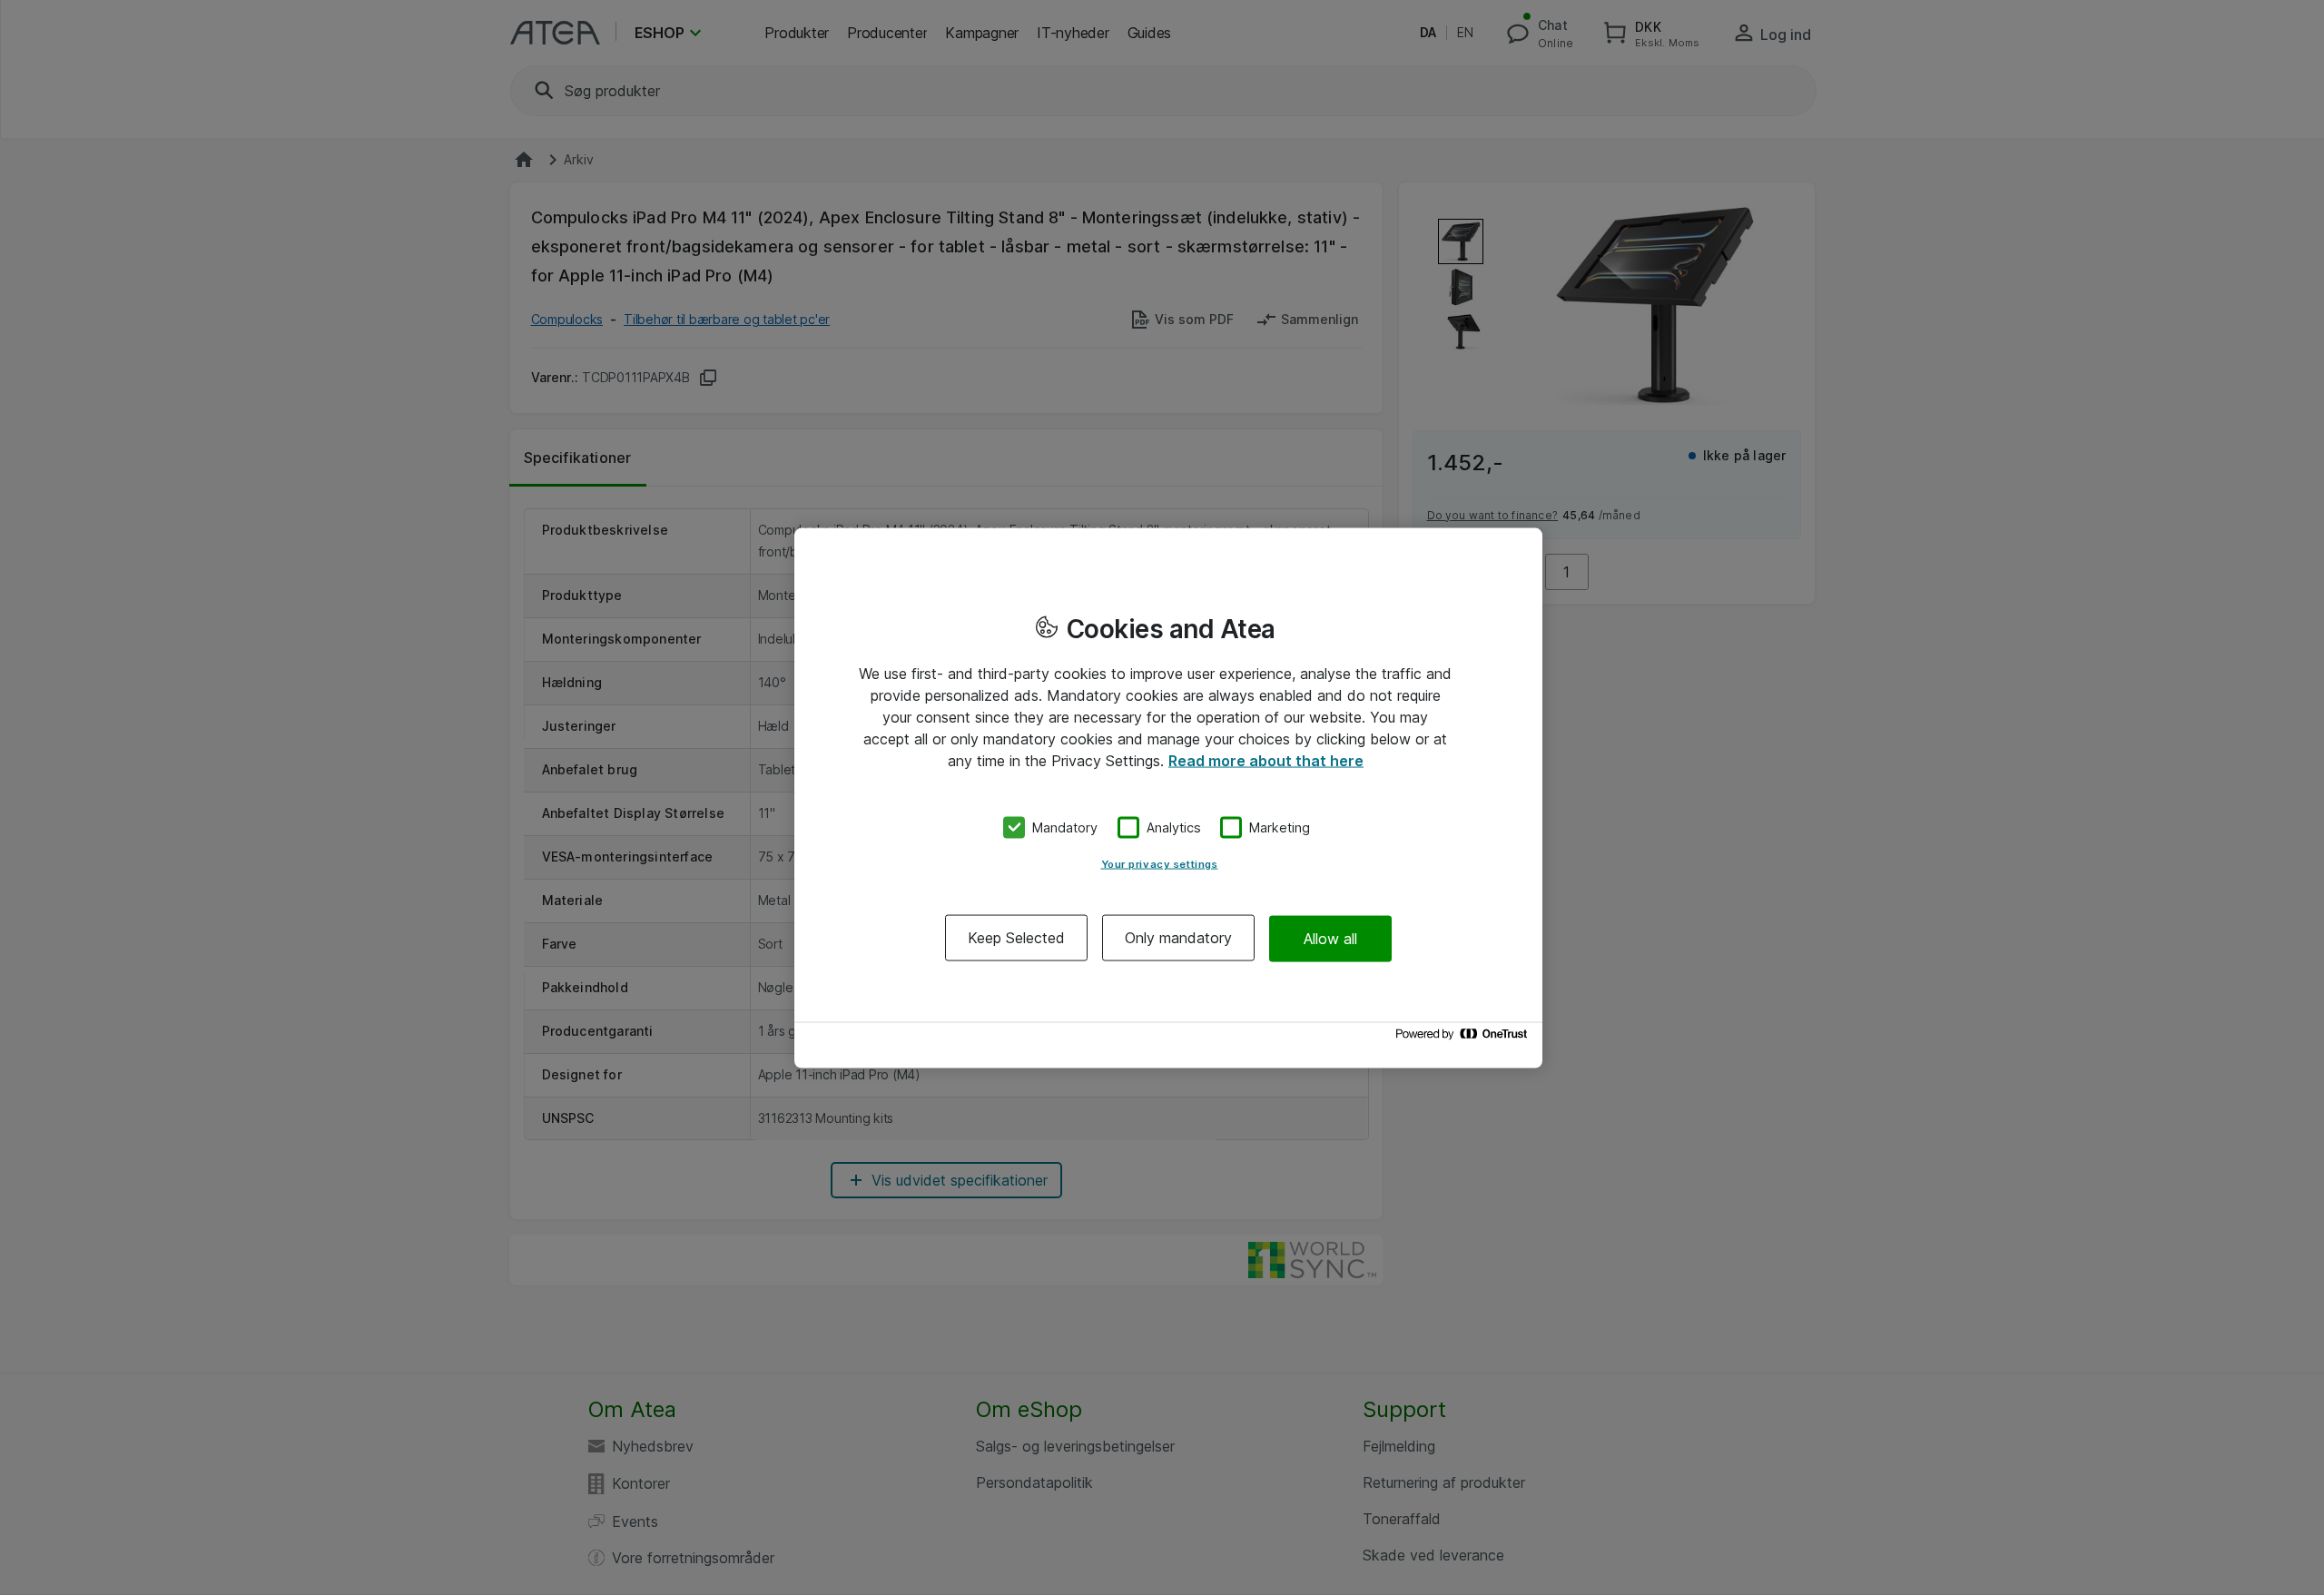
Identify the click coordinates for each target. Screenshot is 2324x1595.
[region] (1168, 797)
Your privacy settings (1160, 864)
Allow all (1330, 938)
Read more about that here (1266, 760)
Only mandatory (1178, 938)
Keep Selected (1016, 938)
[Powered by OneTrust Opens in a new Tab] (1464, 1038)
